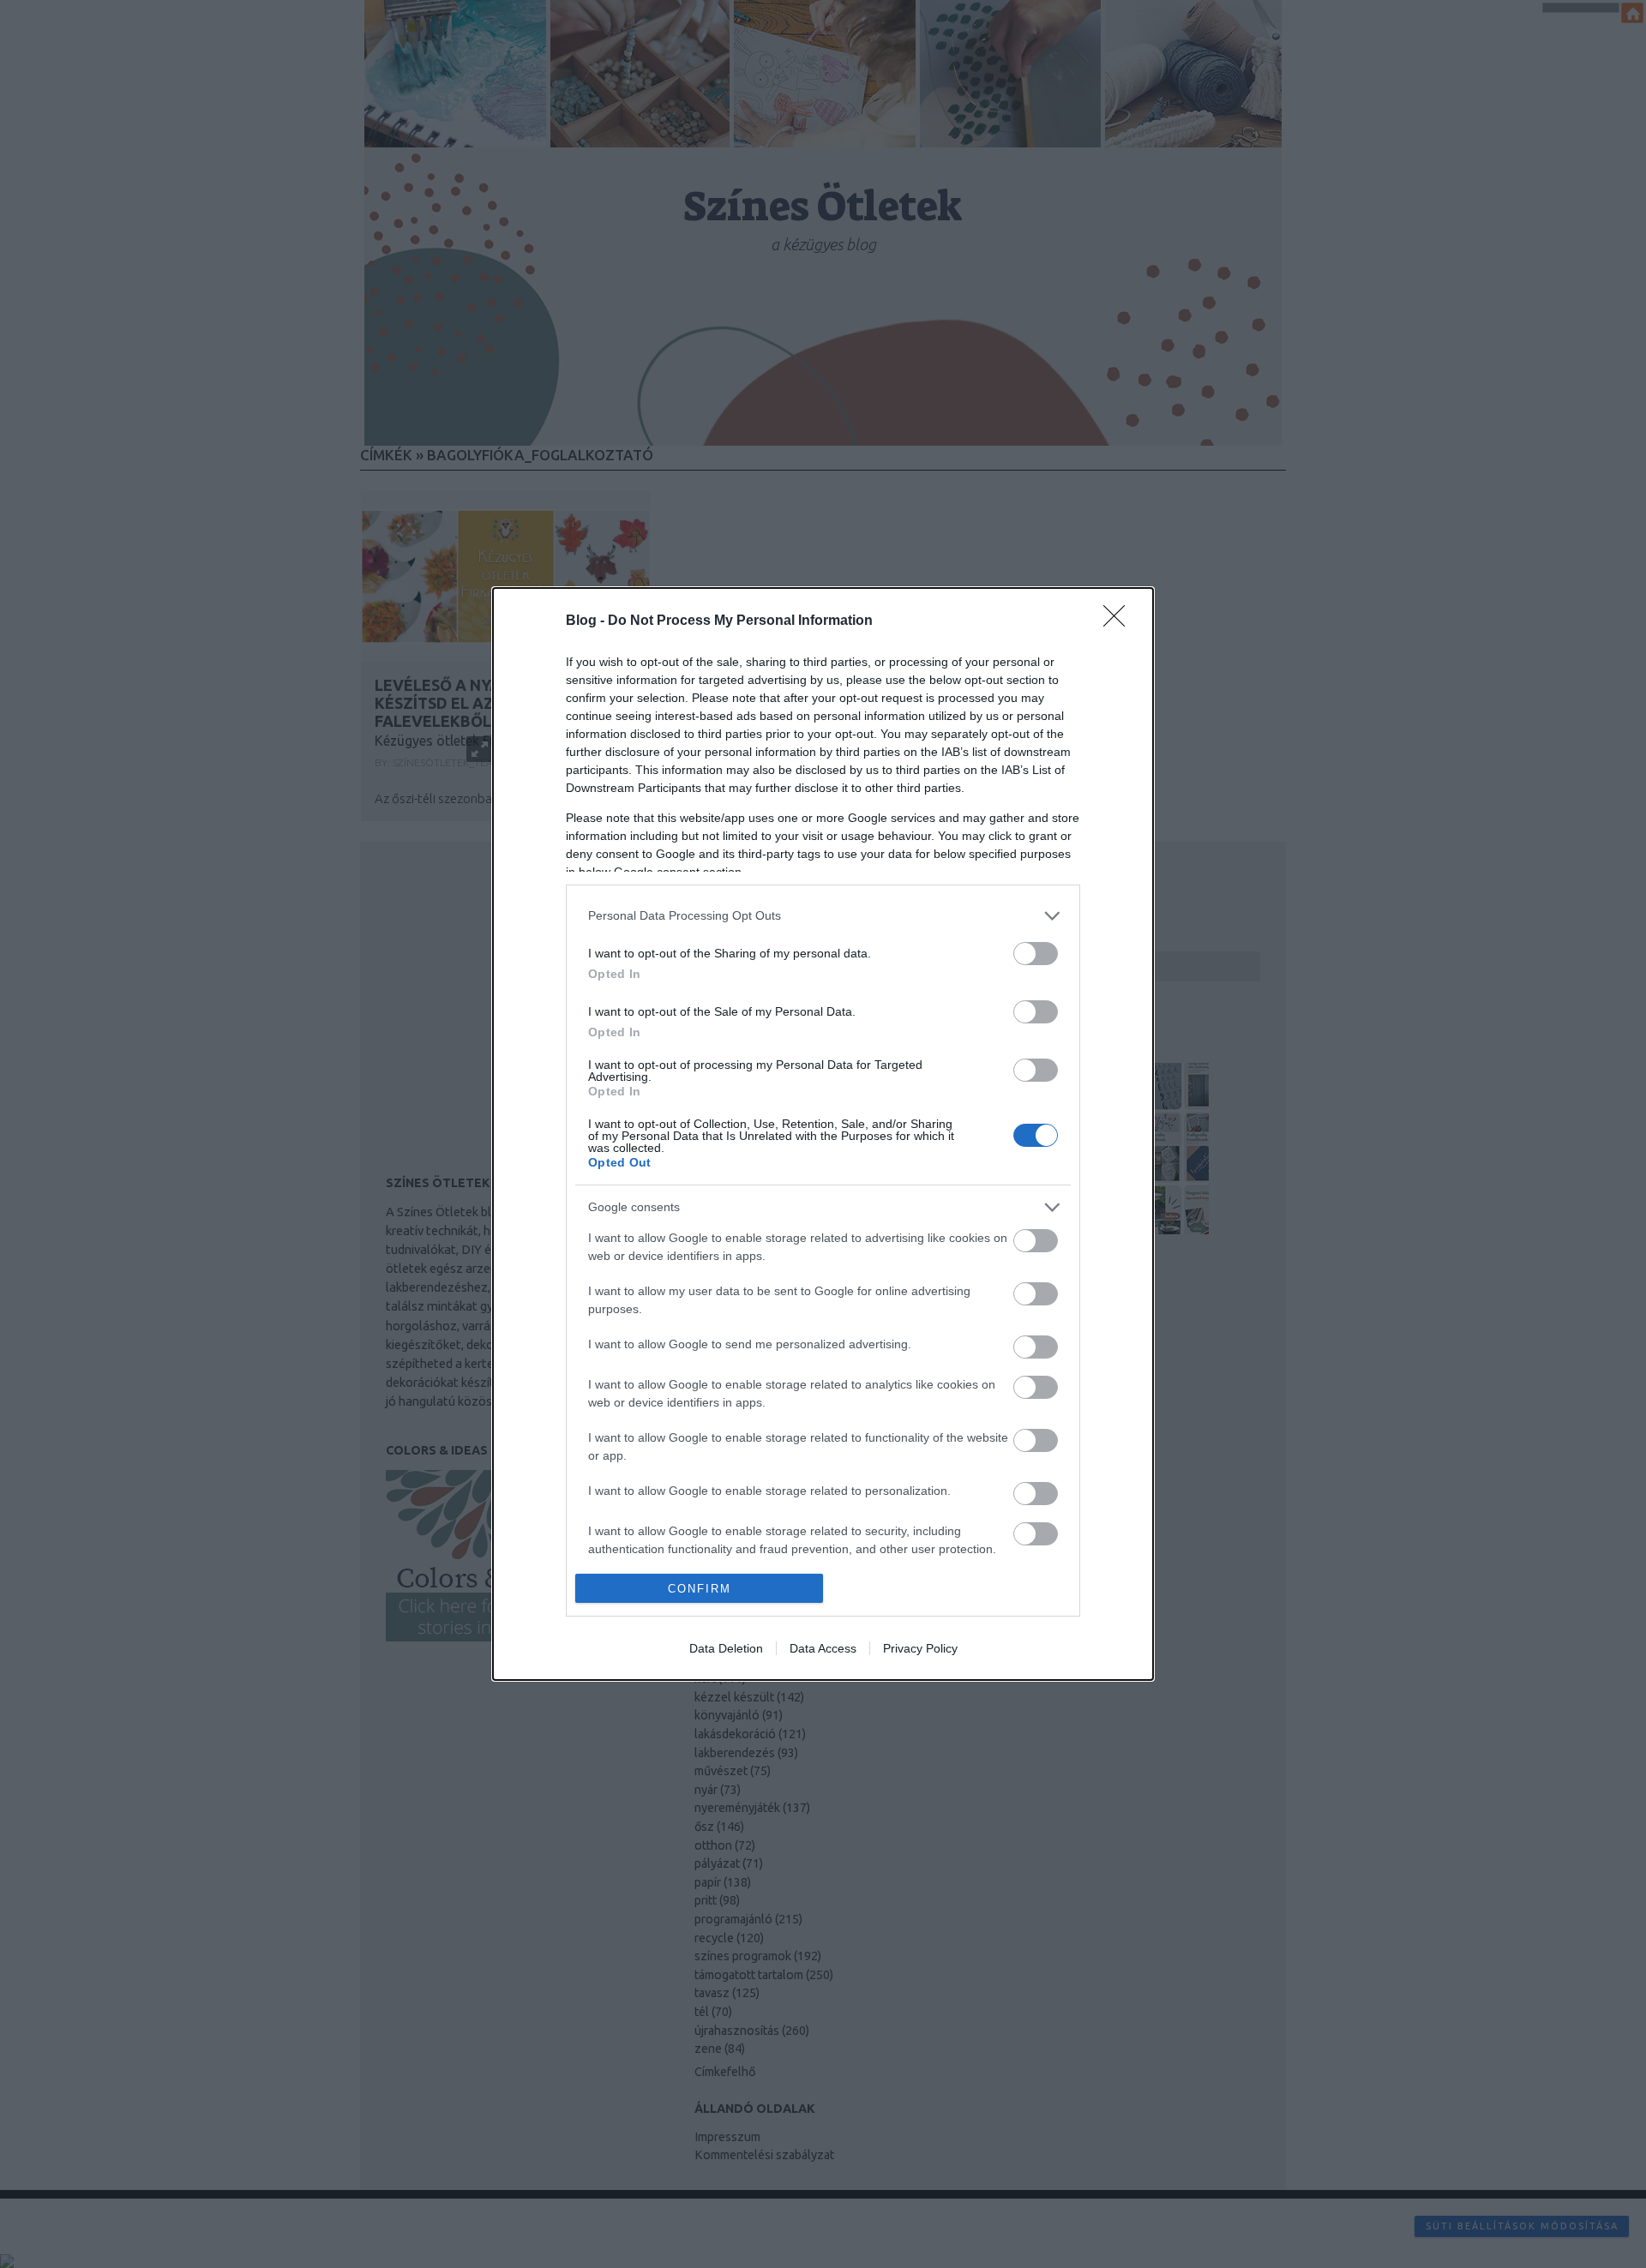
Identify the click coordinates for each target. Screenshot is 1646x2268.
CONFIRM (700, 1589)
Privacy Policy (920, 1648)
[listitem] (823, 916)
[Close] (1120, 621)
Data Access (823, 1648)
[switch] (1036, 954)
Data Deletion (726, 1648)
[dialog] (823, 1134)
